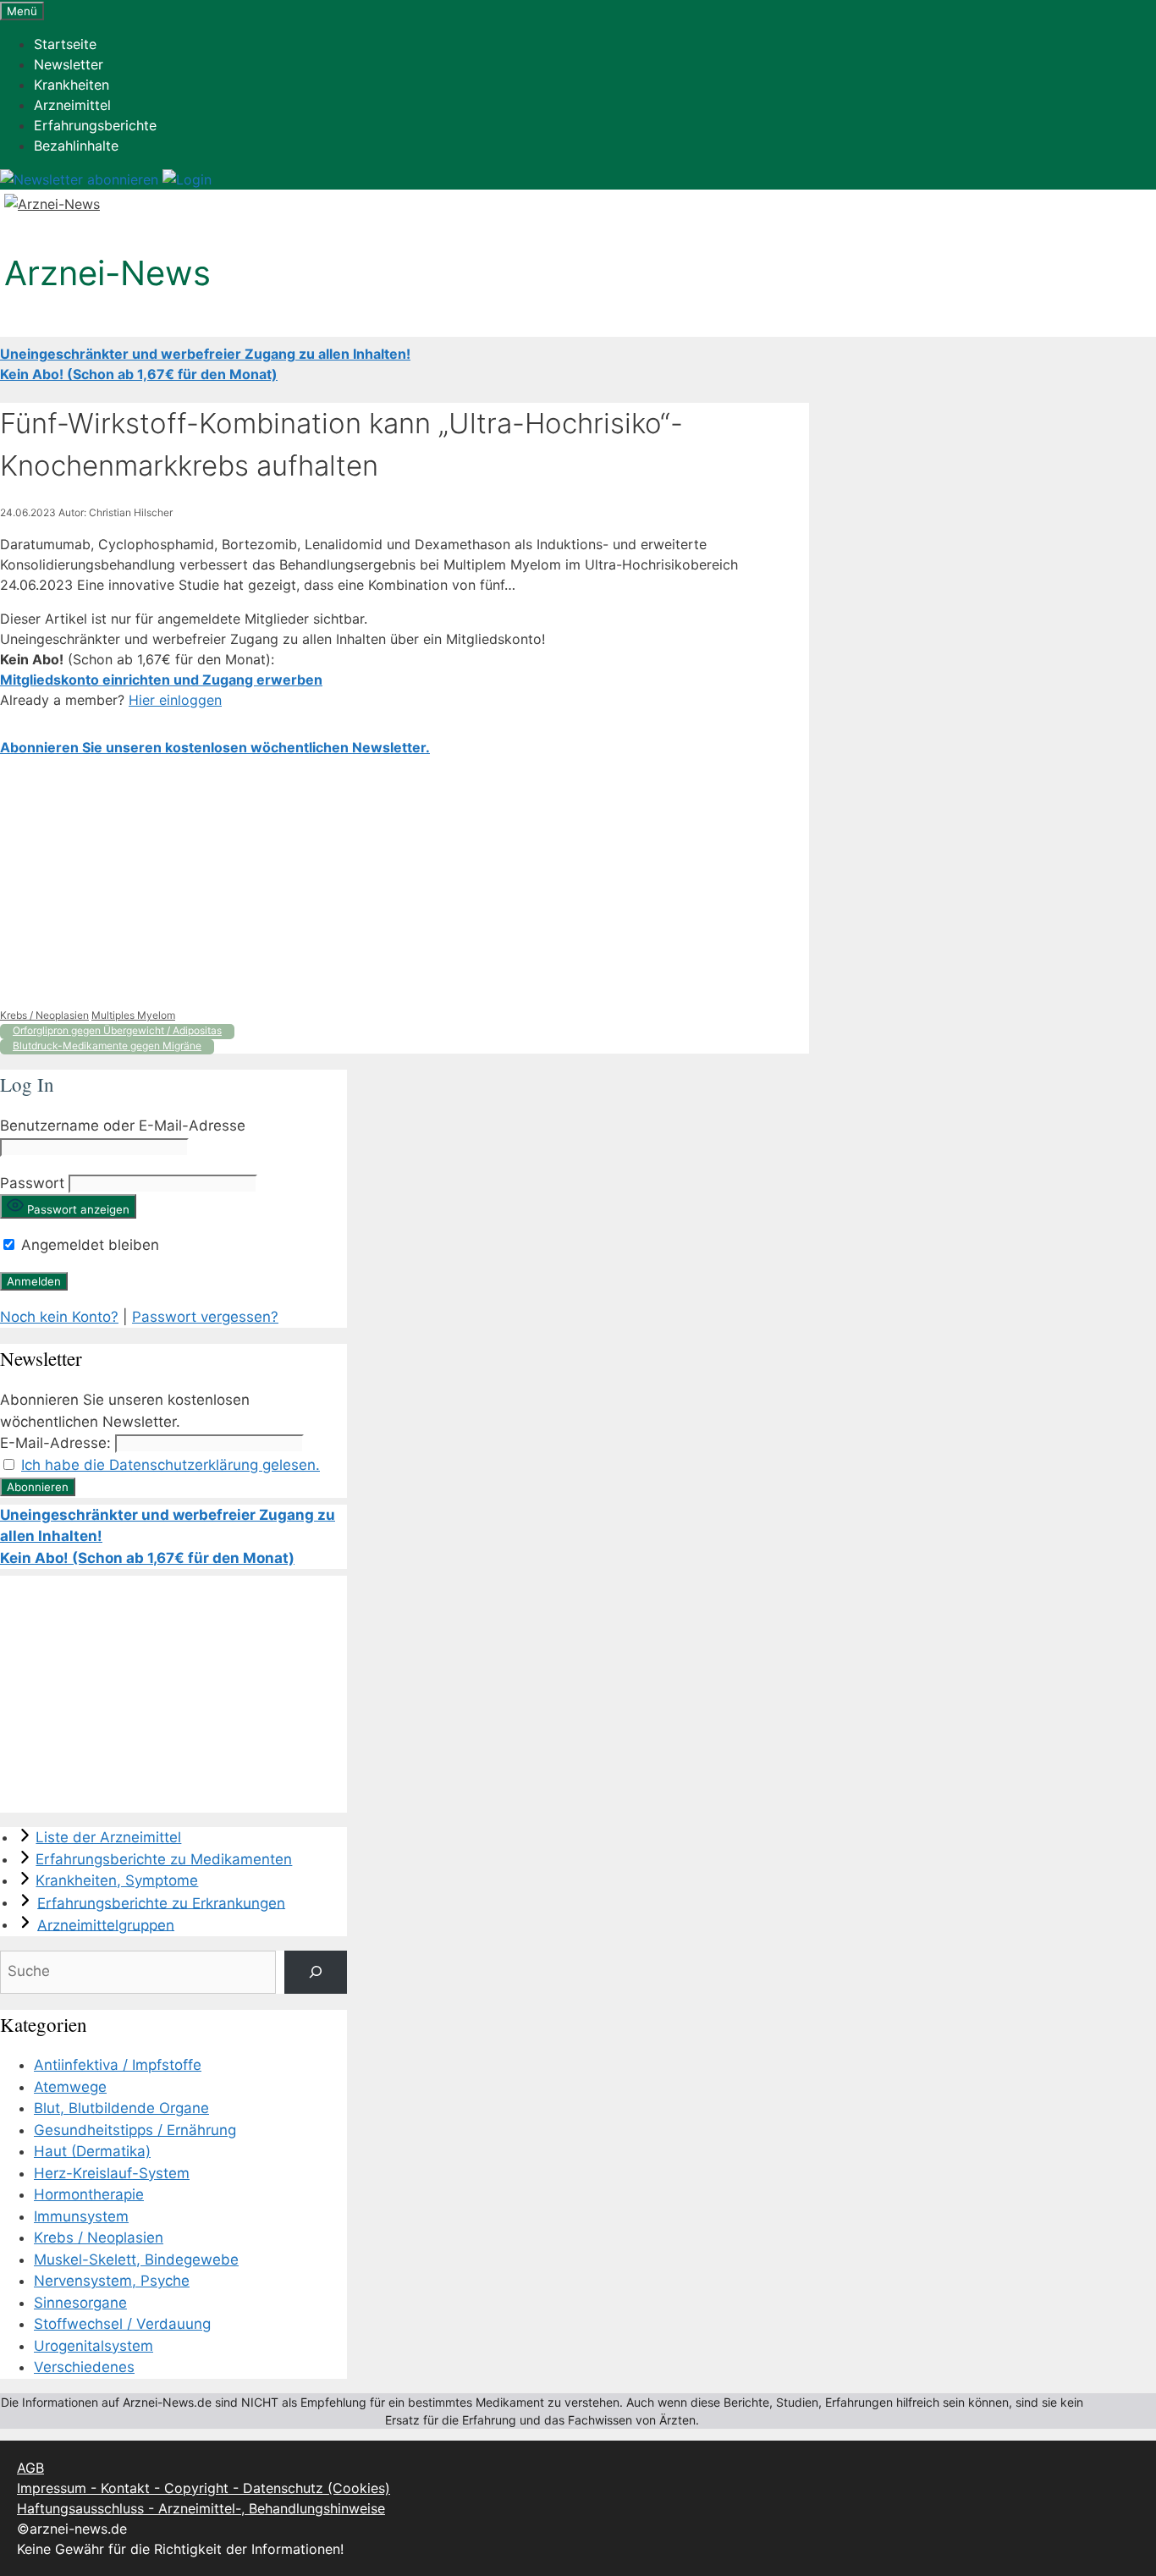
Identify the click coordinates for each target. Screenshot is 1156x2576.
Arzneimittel (72, 105)
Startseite (65, 44)
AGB (30, 2468)
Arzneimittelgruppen (106, 1924)
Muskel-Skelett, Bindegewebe (136, 2260)
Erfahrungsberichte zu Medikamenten (164, 1859)
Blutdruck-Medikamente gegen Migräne (107, 1046)
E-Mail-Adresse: (55, 1443)
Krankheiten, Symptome (117, 1880)
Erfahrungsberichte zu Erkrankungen (161, 1902)
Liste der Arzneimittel (108, 1837)
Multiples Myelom (133, 1015)
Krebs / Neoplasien (44, 1015)
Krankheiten (72, 85)
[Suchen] (315, 1972)
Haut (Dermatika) (92, 2151)
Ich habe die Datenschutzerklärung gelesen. (171, 1465)
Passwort (32, 1183)
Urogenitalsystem (94, 2346)
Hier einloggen (175, 700)
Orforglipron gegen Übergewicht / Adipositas (117, 1030)
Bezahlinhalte (76, 146)
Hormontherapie (89, 2194)
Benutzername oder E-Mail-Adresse (123, 1126)
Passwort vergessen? (205, 1317)
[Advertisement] (405, 883)
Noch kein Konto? (59, 1317)
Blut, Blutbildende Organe (121, 2108)
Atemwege (70, 2087)
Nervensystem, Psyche (112, 2281)
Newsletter (69, 64)
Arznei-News (107, 273)
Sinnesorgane (80, 2303)
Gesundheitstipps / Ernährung (135, 2130)
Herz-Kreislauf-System (112, 2173)
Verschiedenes (84, 2367)
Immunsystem (81, 2216)
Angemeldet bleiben (88, 1245)
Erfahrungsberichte (95, 125)
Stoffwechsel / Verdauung (122, 2324)
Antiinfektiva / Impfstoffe (118, 2065)
